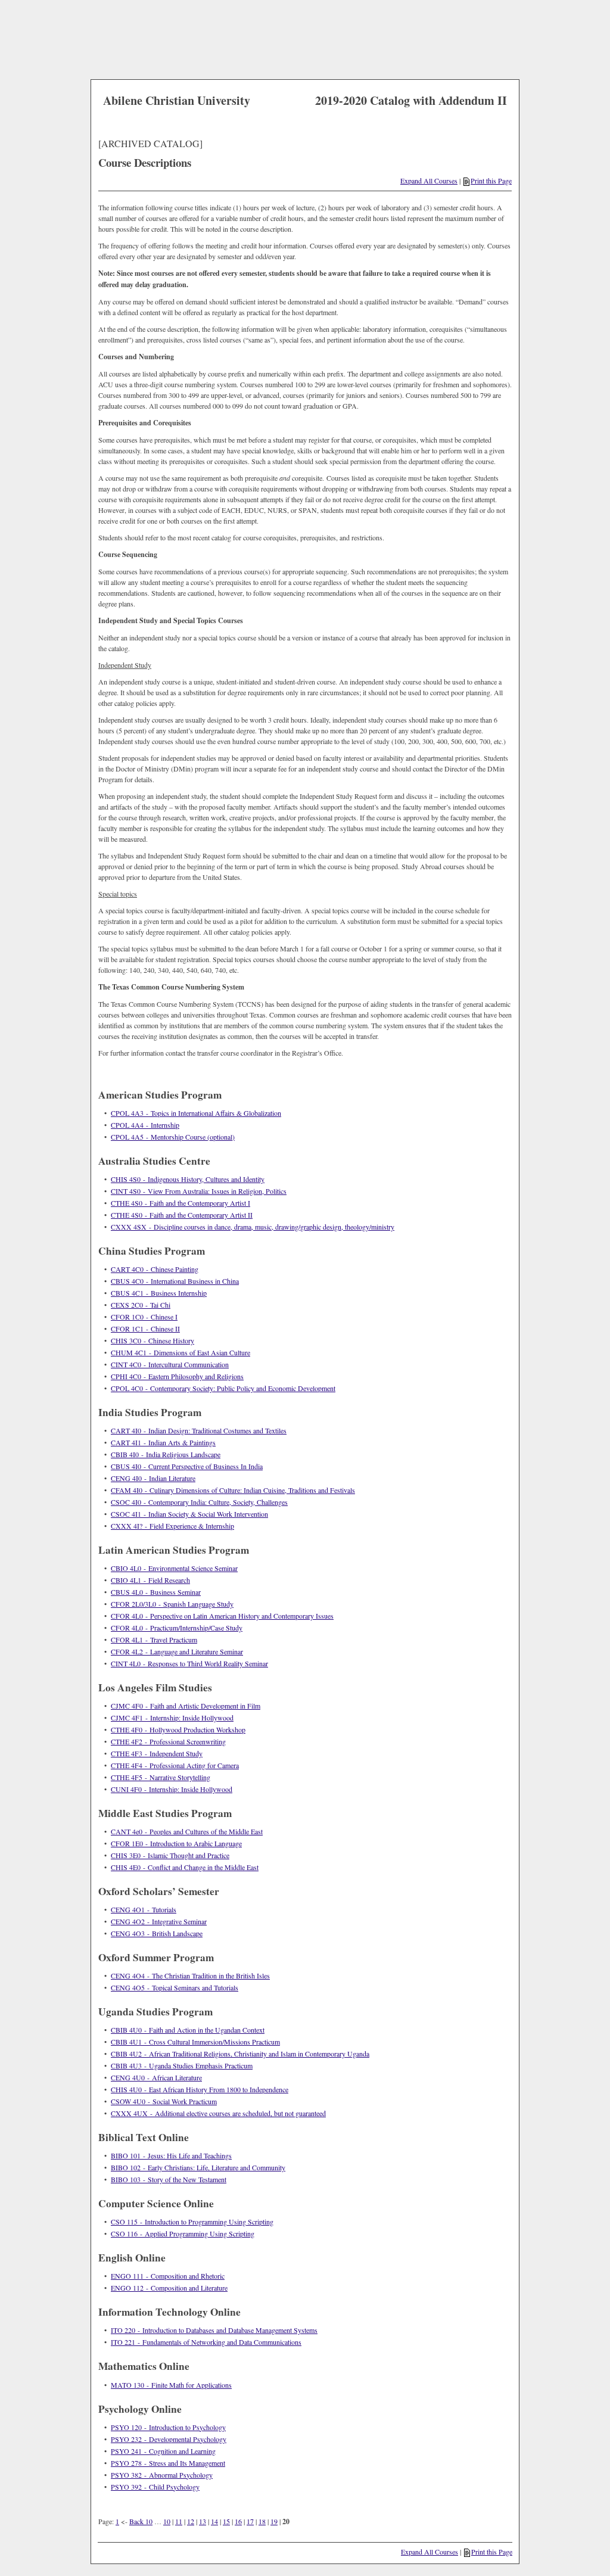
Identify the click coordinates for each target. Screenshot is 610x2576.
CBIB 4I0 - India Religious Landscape (166, 1454)
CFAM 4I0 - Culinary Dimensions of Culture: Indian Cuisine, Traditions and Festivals (233, 1490)
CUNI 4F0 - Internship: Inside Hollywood (172, 1789)
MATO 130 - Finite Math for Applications (171, 2385)
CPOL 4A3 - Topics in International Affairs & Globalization (196, 1113)
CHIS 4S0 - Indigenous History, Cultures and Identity (188, 1179)
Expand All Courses (429, 181)
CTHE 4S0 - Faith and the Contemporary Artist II (182, 1215)
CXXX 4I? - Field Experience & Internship (172, 1526)
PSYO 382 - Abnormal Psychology (162, 2475)
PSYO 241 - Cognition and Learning (163, 2451)
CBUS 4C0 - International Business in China (175, 1281)
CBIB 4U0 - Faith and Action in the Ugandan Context (188, 2030)
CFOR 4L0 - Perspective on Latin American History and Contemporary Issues (222, 1616)
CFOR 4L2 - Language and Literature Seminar (177, 1651)
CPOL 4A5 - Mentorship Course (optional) (173, 1137)
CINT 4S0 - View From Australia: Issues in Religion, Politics (199, 1191)
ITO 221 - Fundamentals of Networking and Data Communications (206, 2342)
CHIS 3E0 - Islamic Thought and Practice (170, 1855)
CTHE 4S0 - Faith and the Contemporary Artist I (180, 1203)
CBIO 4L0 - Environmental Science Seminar (174, 1568)
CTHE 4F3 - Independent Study (157, 1753)
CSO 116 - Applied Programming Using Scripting (183, 2233)
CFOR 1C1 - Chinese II (145, 1329)
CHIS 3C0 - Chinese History (152, 1340)
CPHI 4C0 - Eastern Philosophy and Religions (177, 1376)
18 (262, 2521)
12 (191, 2521)
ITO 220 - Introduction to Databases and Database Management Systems (214, 2330)
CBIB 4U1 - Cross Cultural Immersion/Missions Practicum (195, 2042)
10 (167, 2521)
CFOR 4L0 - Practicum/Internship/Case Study (177, 1628)
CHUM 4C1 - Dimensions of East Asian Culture (180, 1352)
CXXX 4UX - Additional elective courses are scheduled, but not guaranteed (218, 2113)
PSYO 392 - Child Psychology (155, 2487)
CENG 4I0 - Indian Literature (153, 1478)
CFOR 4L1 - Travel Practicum (154, 1639)
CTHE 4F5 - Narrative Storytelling (161, 1777)
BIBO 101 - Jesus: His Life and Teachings (171, 2155)
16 (238, 2521)
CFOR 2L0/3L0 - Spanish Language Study (172, 1604)
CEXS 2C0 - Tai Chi (141, 1305)
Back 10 (141, 2521)
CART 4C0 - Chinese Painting (155, 1269)
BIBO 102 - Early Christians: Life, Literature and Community (198, 2167)
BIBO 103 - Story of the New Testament (169, 2179)
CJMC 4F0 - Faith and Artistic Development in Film (186, 1706)
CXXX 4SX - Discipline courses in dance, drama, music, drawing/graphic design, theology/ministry (253, 1227)
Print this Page (491, 181)
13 (203, 2521)
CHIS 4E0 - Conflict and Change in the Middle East (185, 1867)
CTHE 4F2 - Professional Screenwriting (168, 1741)
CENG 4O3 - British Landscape (157, 1933)
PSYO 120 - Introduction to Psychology (168, 2427)
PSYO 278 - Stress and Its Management (168, 2463)
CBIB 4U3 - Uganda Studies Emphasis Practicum (182, 2065)
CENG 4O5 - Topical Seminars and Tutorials (175, 1987)
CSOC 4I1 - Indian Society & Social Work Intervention (189, 1514)
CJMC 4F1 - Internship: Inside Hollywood (172, 1718)
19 (274, 2521)
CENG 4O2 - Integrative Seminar (159, 1921)
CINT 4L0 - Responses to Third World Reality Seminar (189, 1663)
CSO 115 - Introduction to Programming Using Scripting (192, 2222)
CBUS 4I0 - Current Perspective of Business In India (187, 1466)
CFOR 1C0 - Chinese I (144, 1317)
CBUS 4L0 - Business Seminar (156, 1592)
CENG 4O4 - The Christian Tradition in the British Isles (190, 1975)
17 (250, 2521)
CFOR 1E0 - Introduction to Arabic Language (176, 1843)
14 (214, 2521)
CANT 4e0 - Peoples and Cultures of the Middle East (187, 1831)
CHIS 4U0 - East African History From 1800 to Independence (200, 2089)
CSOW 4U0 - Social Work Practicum (164, 2101)
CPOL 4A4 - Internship (145, 1125)
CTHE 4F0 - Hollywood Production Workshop (178, 1729)
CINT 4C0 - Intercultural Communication (170, 1364)
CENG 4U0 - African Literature (156, 2077)
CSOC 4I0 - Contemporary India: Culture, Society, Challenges (199, 1502)
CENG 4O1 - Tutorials (144, 1909)
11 (179, 2521)
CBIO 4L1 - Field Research (150, 1580)
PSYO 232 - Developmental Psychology (169, 2439)
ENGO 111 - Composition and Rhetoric (168, 2276)
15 (226, 2521)
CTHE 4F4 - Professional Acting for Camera (175, 1765)
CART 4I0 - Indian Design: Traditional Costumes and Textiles (199, 1430)
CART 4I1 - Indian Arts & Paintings (163, 1442)
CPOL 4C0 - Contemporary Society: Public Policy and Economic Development (223, 1388)
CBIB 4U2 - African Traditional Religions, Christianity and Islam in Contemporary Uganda (240, 2054)
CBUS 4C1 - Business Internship (159, 1293)
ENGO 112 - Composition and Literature (169, 2288)
